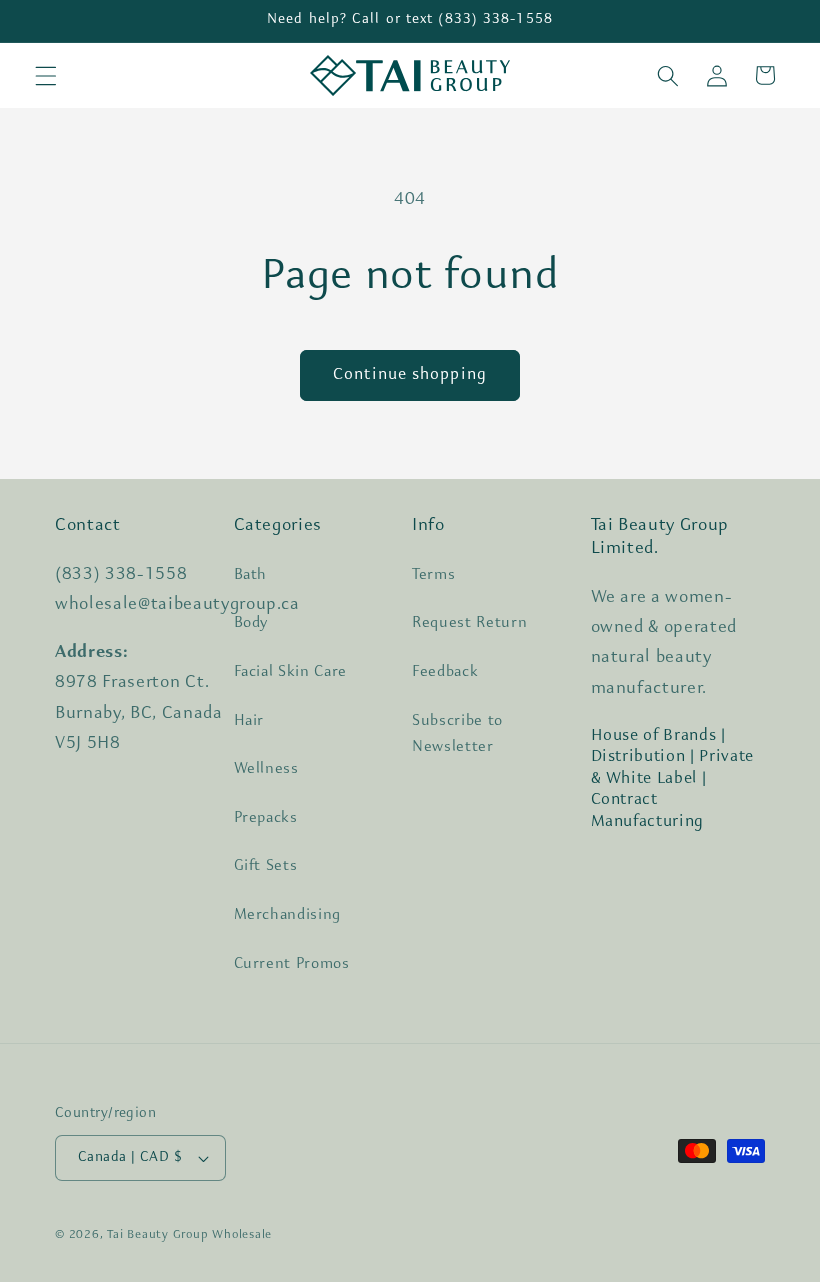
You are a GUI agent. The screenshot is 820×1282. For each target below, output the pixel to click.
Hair (249, 721)
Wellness (266, 769)
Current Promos (292, 964)
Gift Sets (266, 866)
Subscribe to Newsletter (457, 734)
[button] (46, 75)
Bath (251, 575)
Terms (433, 575)
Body (251, 623)
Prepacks (266, 818)
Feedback (445, 672)
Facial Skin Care (291, 672)
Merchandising (288, 915)
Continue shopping (410, 375)
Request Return (469, 623)
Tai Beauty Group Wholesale (189, 1235)
